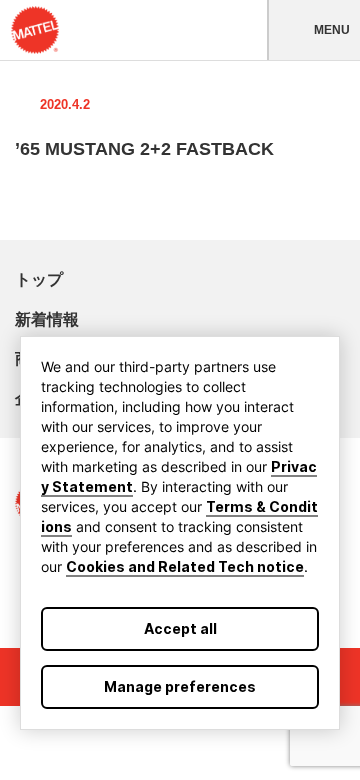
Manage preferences (180, 686)
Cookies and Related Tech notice (185, 566)
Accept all (180, 628)
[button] (313, 30)
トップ (39, 279)
